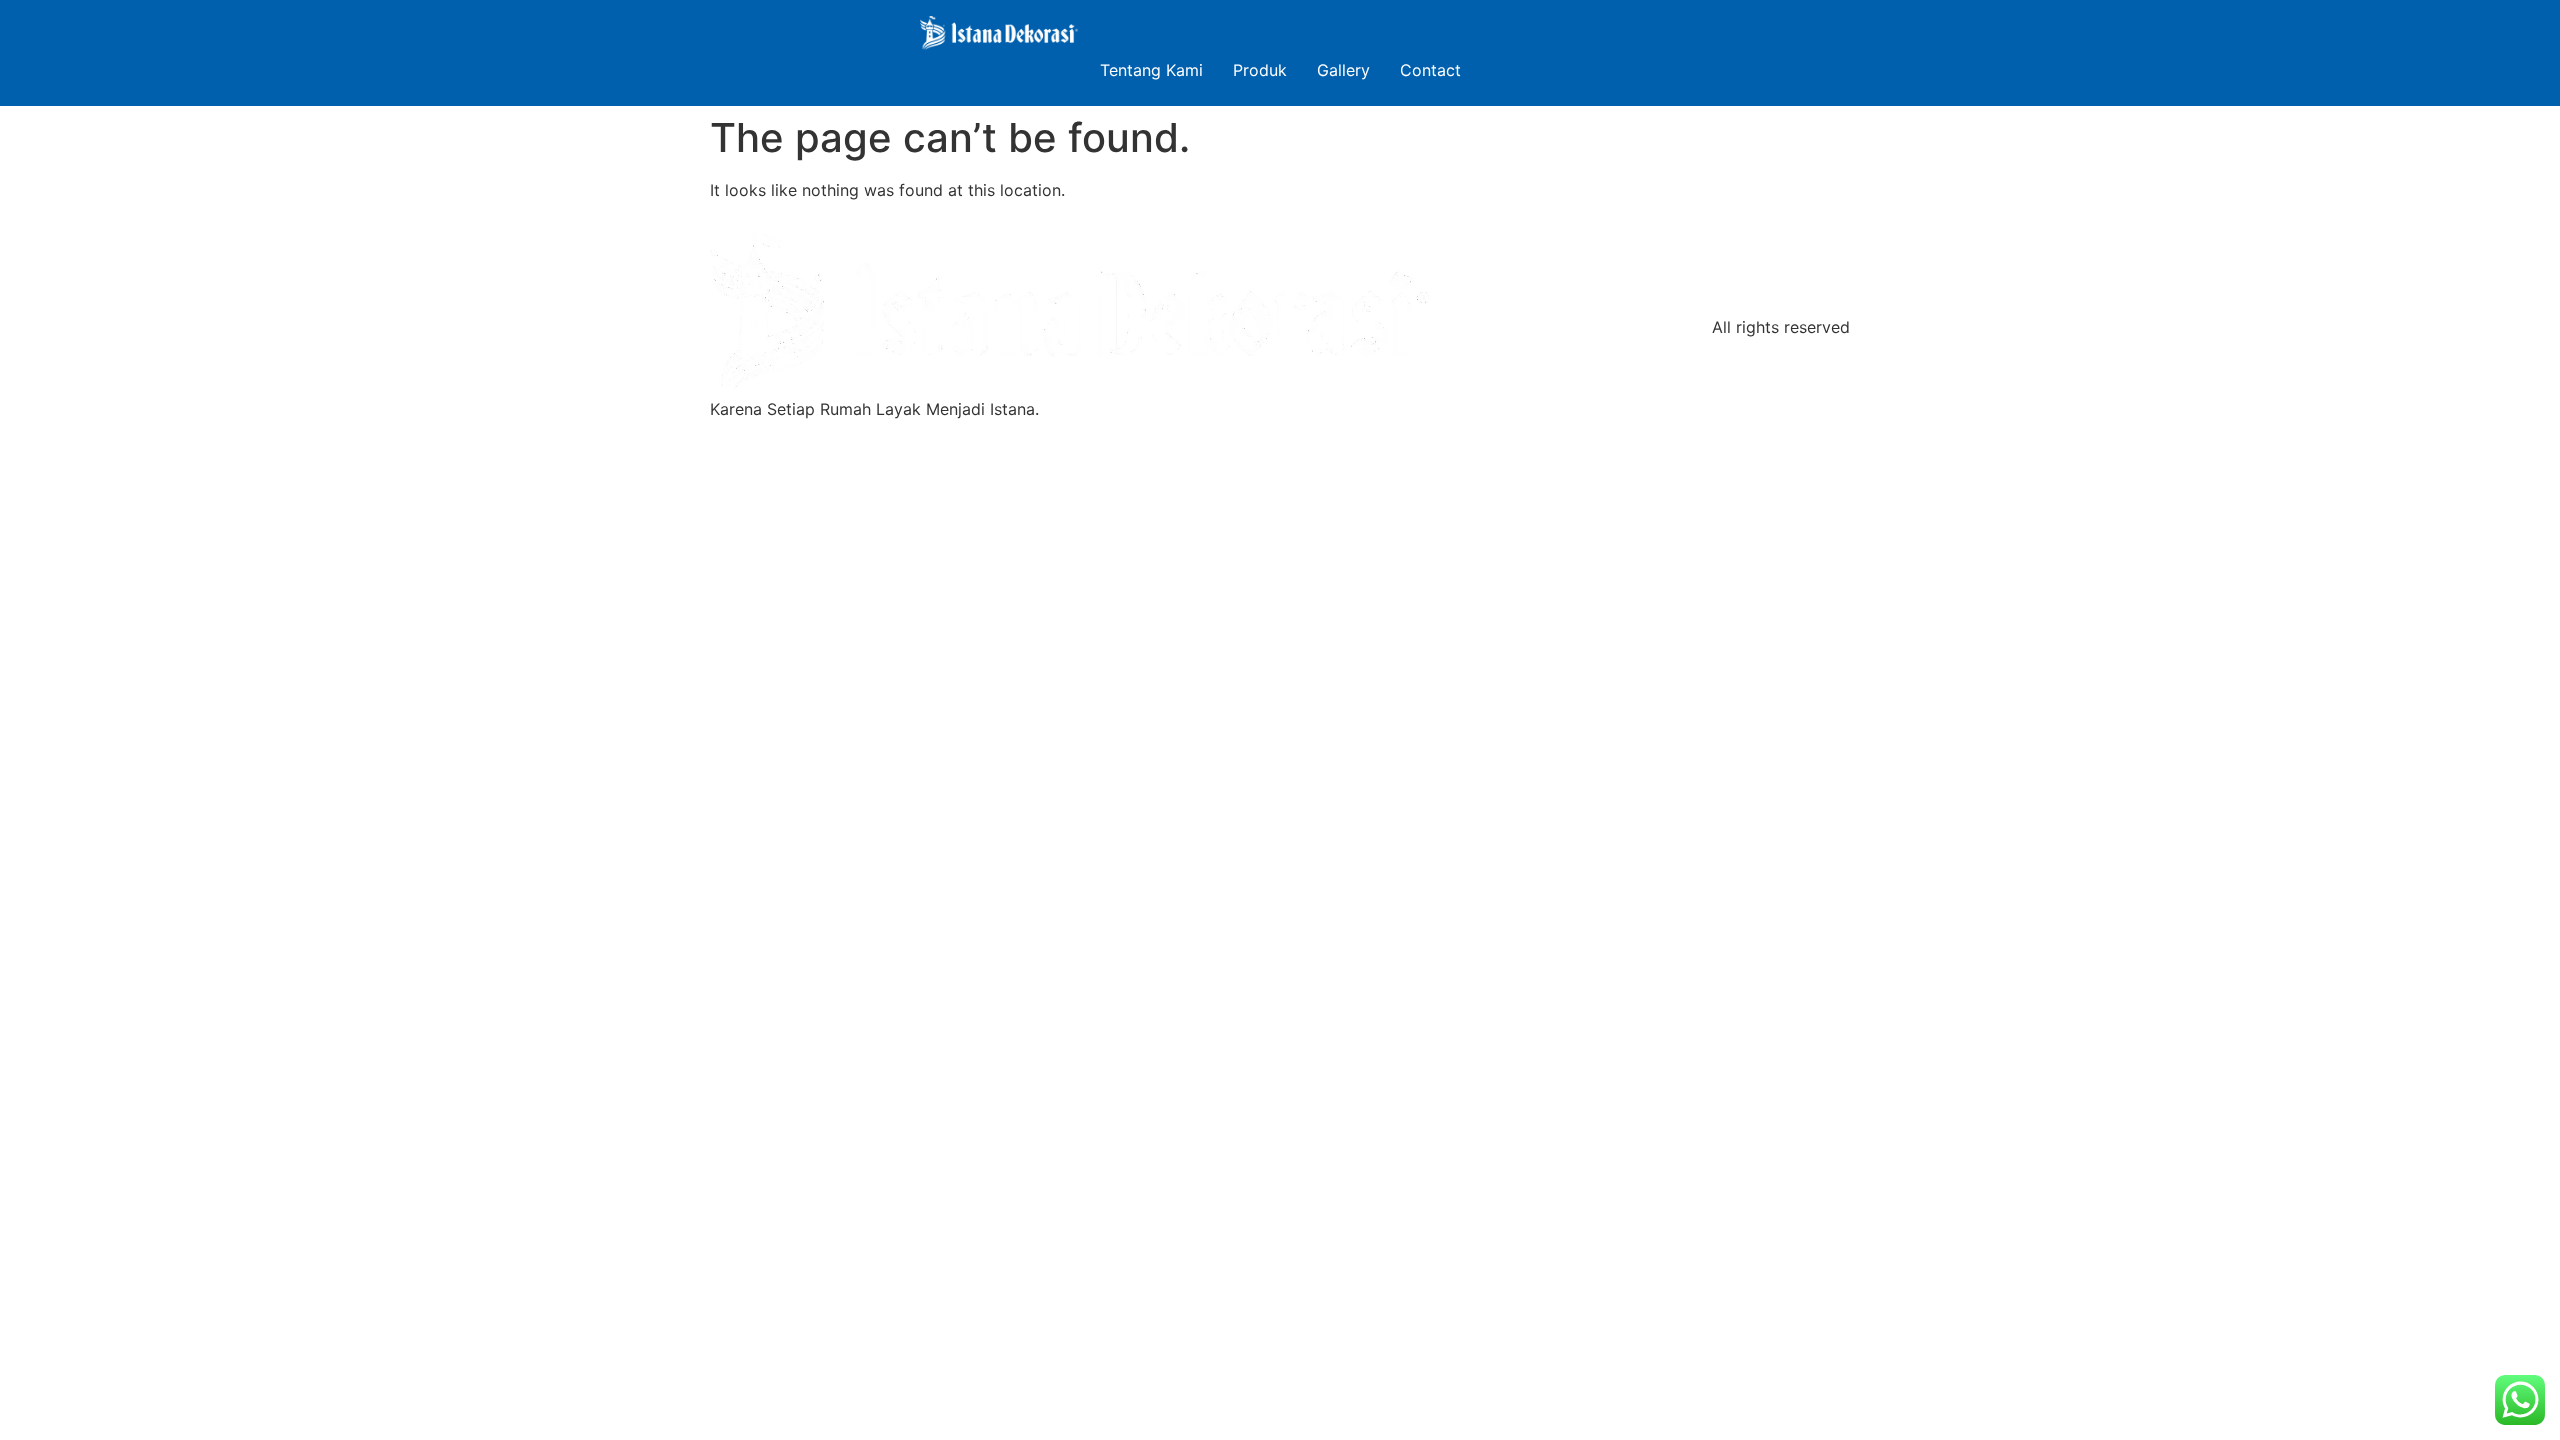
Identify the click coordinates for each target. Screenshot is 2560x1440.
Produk (1260, 70)
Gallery (1343, 70)
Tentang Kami (1151, 70)
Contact (1430, 70)
